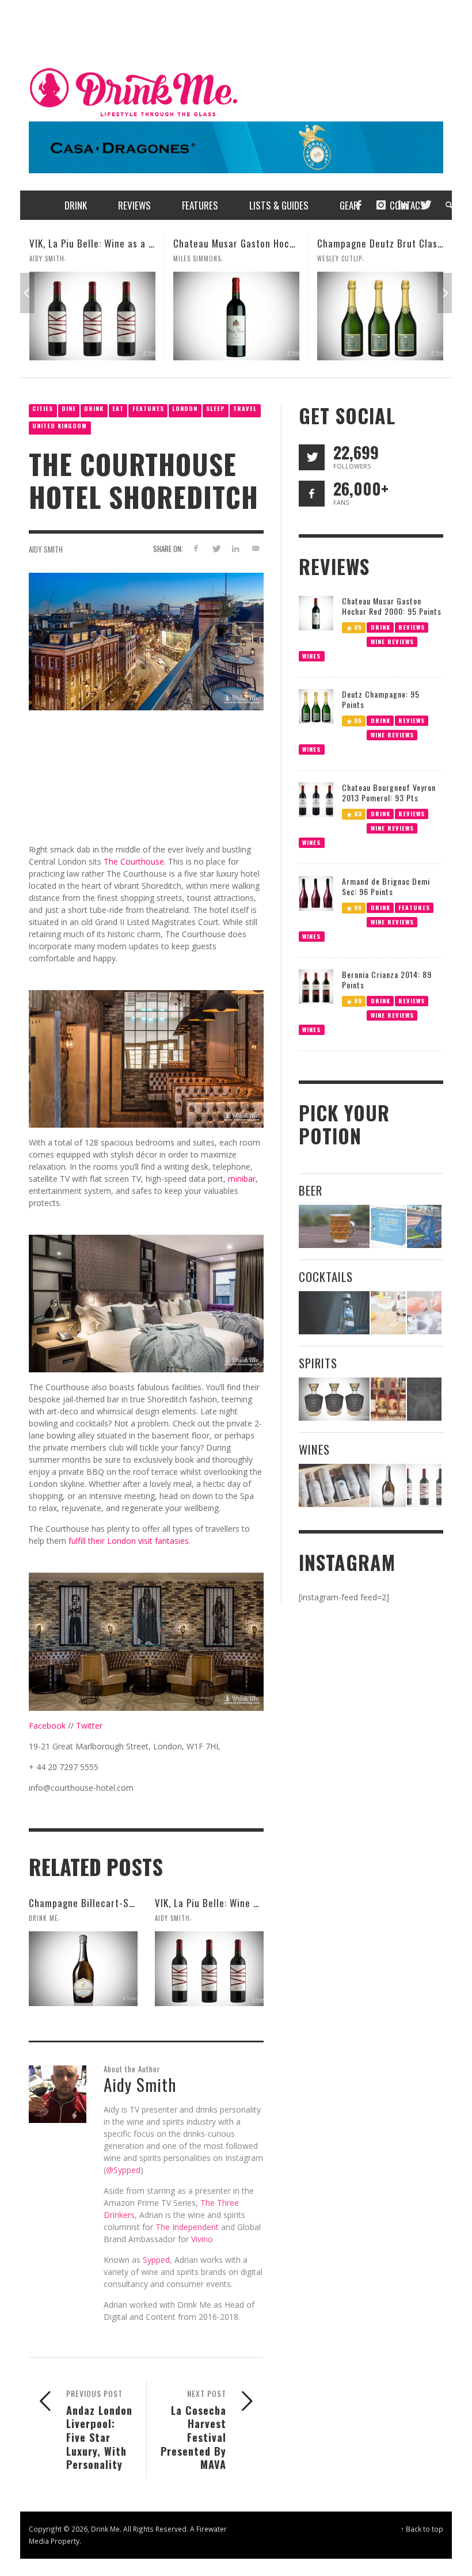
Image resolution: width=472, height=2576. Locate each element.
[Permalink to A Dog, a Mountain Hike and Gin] (424, 1399)
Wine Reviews (392, 641)
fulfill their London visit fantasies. (130, 1541)
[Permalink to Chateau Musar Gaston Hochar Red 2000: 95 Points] (92, 316)
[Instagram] (381, 205)
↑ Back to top (422, 2529)
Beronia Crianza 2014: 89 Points (387, 979)
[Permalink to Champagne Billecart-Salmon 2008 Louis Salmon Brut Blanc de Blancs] (83, 1969)
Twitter (89, 1725)
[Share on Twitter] (216, 548)
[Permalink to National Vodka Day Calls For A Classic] (388, 1313)
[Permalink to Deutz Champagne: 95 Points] (316, 705)
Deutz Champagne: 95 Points (381, 699)
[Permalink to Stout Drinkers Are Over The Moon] (388, 1226)
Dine (69, 408)
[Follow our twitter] (312, 457)
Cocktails (326, 1276)
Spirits (318, 1363)
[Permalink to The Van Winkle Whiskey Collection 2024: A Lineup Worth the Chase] (388, 1399)
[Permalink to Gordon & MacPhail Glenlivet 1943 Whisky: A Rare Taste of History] (334, 1399)
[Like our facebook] (312, 494)
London (185, 408)
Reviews (412, 627)
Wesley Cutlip (196, 258)
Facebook (47, 1725)
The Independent (187, 2227)
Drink (94, 408)
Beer (311, 1190)
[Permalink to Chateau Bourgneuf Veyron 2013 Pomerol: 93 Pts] (316, 799)
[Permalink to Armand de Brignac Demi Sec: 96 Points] (316, 893)
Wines (311, 655)
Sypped (156, 2260)
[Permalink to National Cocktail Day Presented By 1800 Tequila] (334, 1313)
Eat (118, 408)
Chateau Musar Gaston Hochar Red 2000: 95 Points (140, 243)
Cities (43, 408)
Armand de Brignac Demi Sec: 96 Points (386, 886)
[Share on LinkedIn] (236, 548)
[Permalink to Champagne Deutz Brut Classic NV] (236, 316)
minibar (242, 1179)
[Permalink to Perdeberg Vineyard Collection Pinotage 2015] (380, 316)
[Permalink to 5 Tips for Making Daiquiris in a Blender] (424, 1313)
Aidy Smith (46, 549)
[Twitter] (425, 205)
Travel (245, 408)
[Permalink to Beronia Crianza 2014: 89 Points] (316, 986)
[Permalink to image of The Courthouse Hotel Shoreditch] (146, 640)
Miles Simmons (53, 258)
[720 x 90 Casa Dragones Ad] (236, 147)
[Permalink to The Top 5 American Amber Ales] (334, 1226)
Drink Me (43, 1918)
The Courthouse (134, 861)
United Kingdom (60, 426)
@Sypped (123, 2170)
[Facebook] (359, 205)
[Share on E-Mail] (256, 548)
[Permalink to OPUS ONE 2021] (334, 1485)
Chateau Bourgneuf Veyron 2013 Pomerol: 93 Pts (389, 792)
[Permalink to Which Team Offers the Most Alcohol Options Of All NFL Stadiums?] (424, 1226)
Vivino (202, 2239)
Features (148, 408)
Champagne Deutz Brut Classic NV (247, 243)
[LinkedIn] (403, 205)
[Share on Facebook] (195, 548)
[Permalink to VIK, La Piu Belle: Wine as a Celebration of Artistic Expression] (209, 1969)
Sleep (216, 408)
